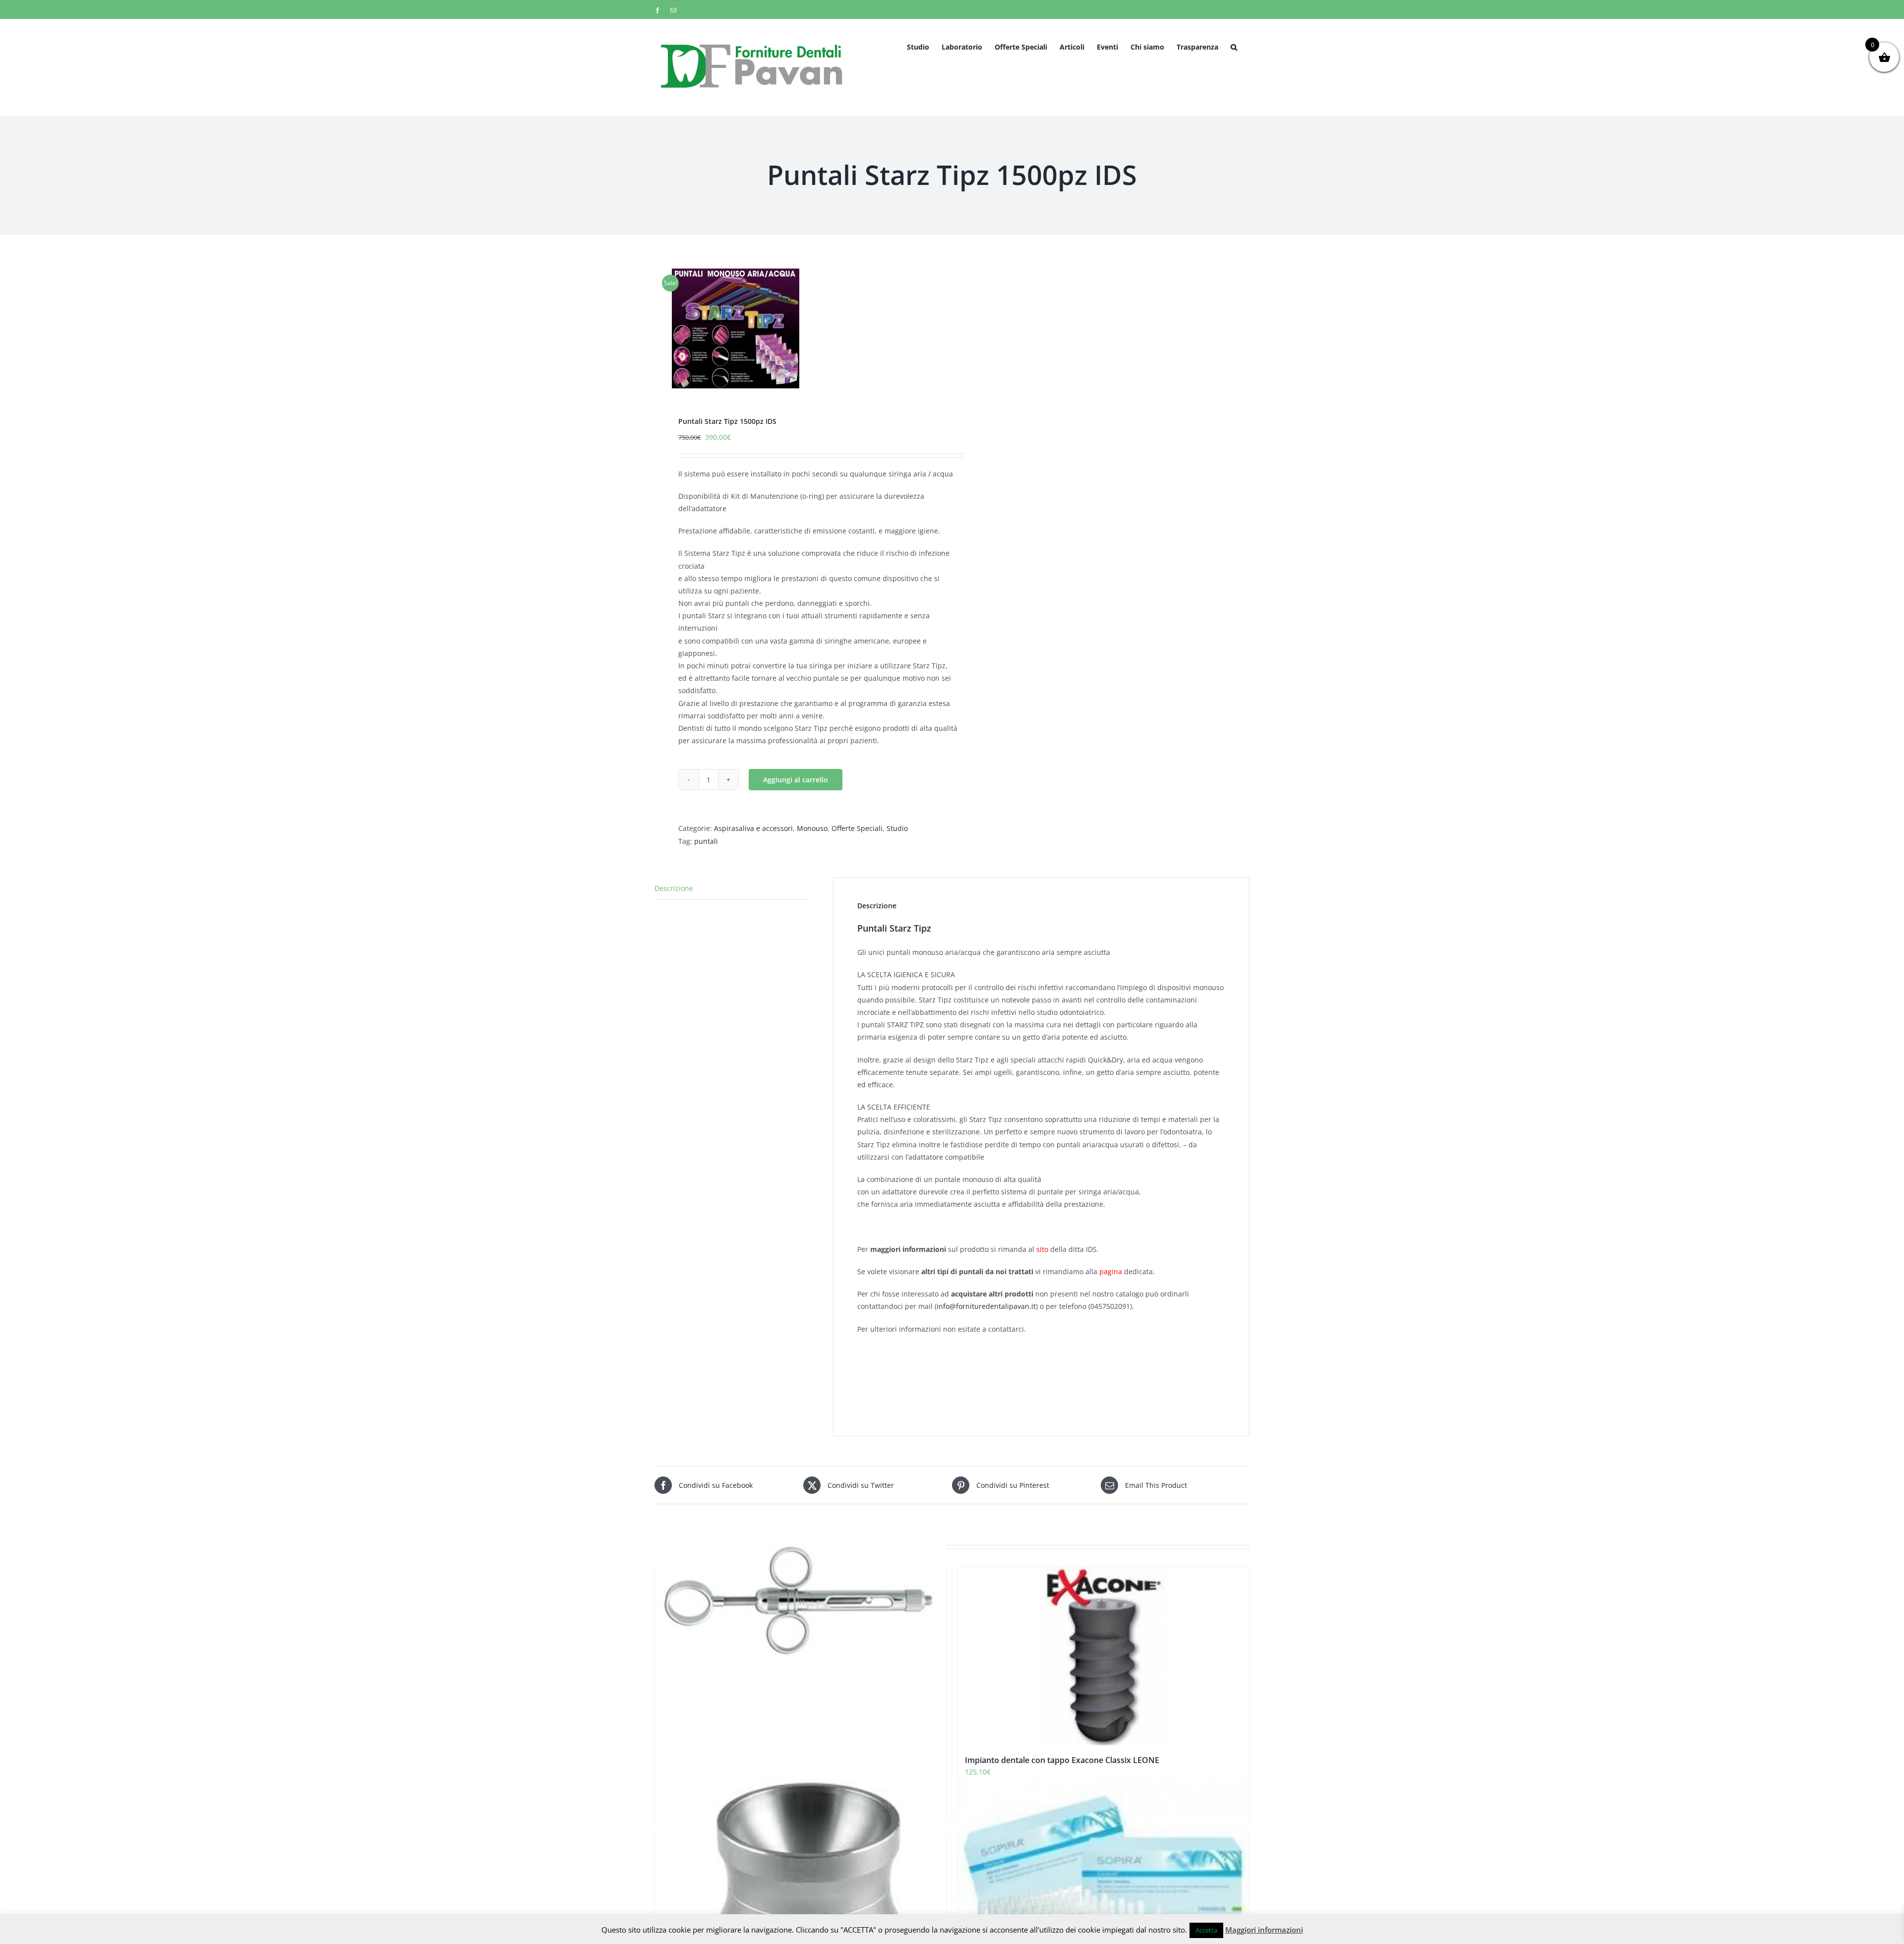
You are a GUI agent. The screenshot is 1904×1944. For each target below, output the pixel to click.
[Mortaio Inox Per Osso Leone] (801, 1884)
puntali (706, 841)
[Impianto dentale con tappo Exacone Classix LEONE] (1103, 1656)
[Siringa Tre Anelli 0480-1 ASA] (801, 1595)
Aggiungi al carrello (796, 780)
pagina (1111, 1271)
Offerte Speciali (857, 828)
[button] (1234, 46)
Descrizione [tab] (674, 888)
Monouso (812, 828)
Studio (897, 828)
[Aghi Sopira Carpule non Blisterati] (1103, 1884)
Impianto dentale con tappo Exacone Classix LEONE (1062, 1760)
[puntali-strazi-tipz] (797, 328)
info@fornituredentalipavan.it (986, 1306)
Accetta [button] (1206, 1930)
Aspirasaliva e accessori (753, 828)
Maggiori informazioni (1264, 1930)
